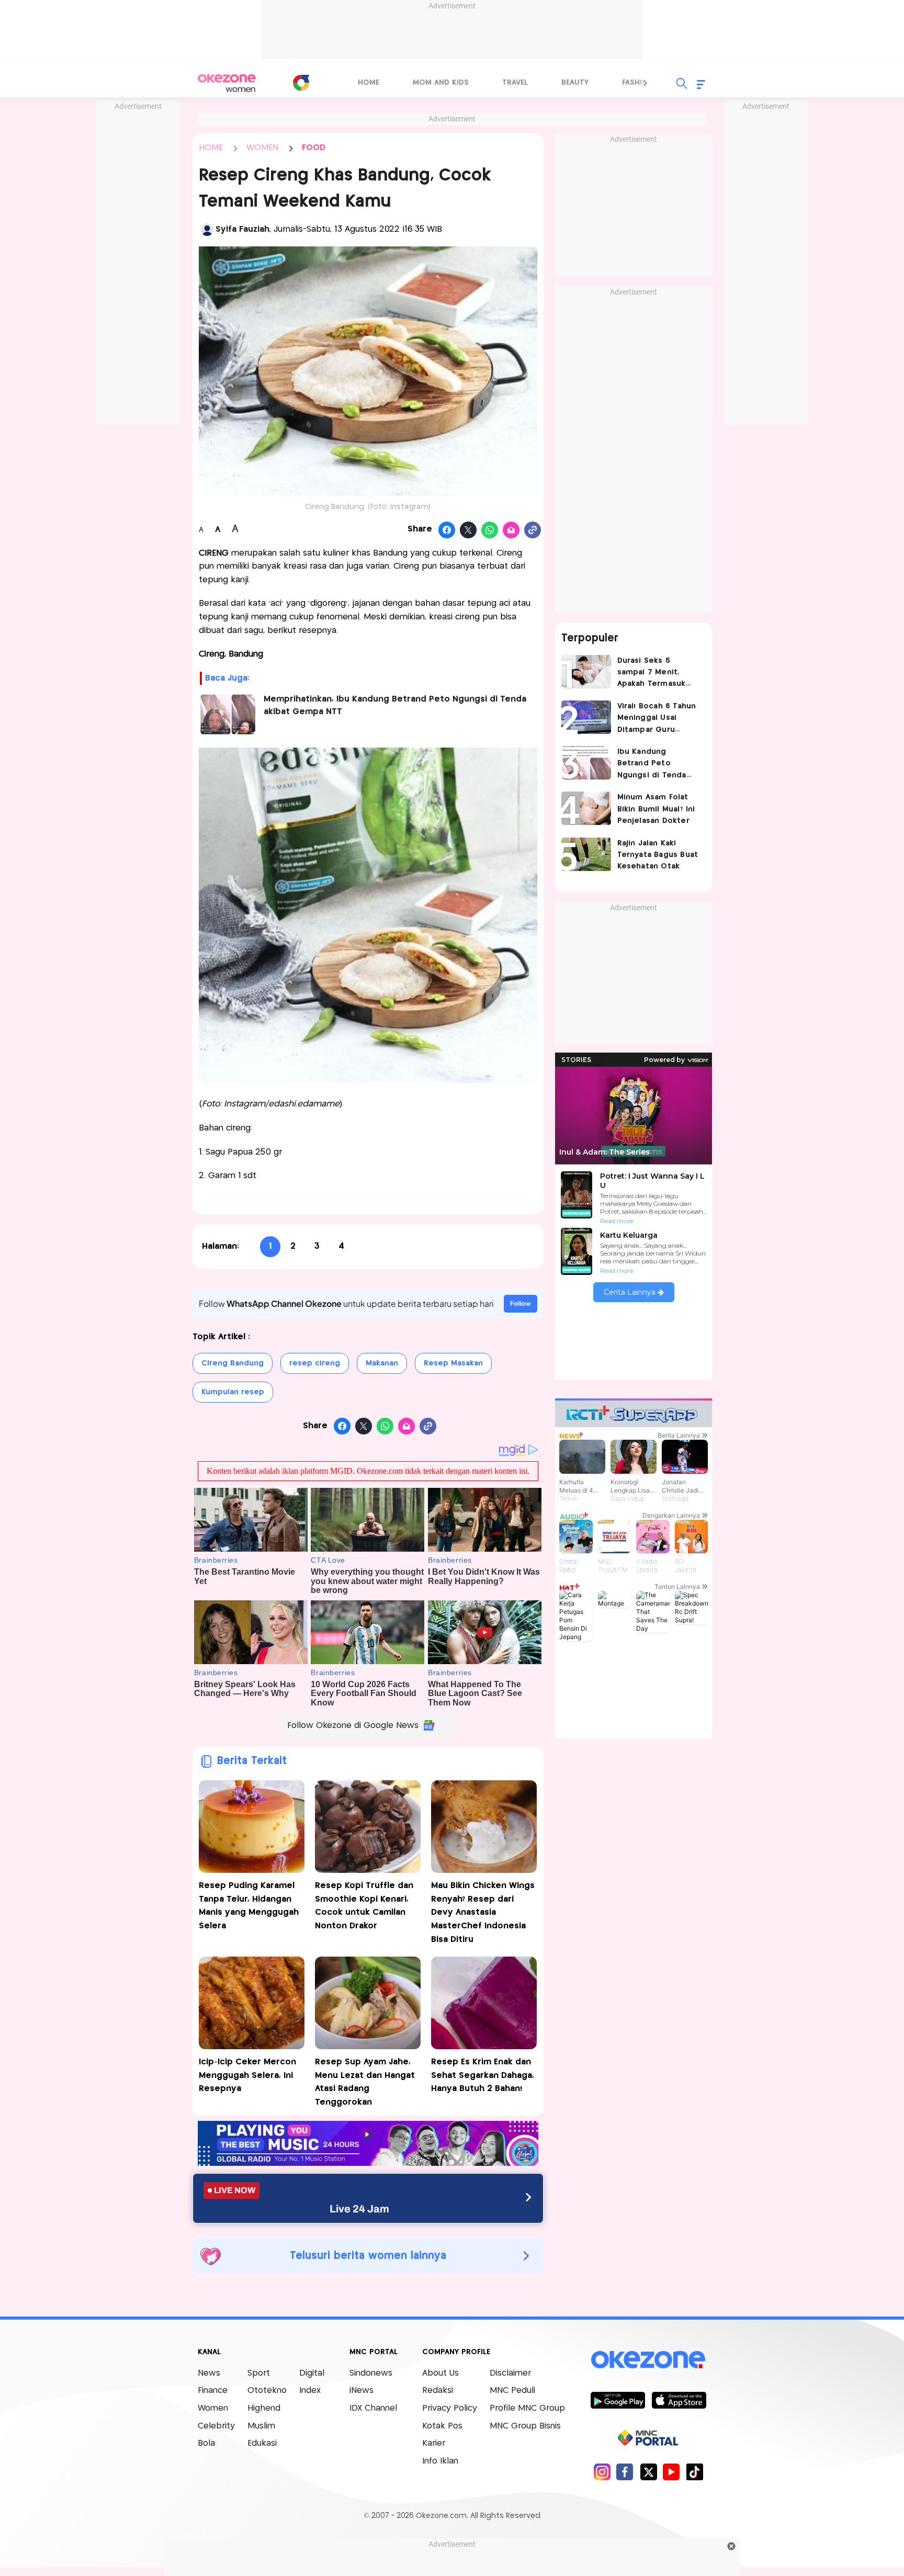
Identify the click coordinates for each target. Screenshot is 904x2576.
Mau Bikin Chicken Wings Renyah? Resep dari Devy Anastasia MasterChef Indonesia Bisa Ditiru (483, 1912)
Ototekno (267, 2391)
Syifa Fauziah (242, 229)
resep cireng (315, 1363)
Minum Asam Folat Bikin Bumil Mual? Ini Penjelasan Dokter (656, 809)
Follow (521, 1303)
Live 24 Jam (359, 2209)
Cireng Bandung (233, 1363)
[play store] (618, 2400)
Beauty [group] (575, 83)
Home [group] (369, 83)
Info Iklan (440, 2461)
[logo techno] (227, 83)
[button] (646, 83)
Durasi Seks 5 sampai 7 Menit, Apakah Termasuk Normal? (652, 674)
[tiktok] (694, 2472)
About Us (440, 2373)
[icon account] (207, 230)
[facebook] (625, 2472)
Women (213, 2408)
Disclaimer (510, 2373)
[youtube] (671, 2472)
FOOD (314, 148)
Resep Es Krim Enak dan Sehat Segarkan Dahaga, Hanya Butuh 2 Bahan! (483, 2075)
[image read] (227, 714)
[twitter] (648, 2472)
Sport (259, 2373)
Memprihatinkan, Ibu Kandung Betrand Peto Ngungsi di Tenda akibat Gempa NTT (395, 705)
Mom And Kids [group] (441, 83)
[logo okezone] (648, 2359)
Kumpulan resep (233, 1392)
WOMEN (262, 148)
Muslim (261, 2426)
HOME (211, 148)
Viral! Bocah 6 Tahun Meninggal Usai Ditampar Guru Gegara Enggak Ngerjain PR (657, 719)
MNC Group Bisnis (525, 2426)
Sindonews (371, 2373)
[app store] (679, 2400)
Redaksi (438, 2391)
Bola (206, 2443)
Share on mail (511, 530)
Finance (213, 2391)
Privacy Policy (450, 2408)
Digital (312, 2373)
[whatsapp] (490, 530)
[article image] (586, 672)
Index (310, 2391)
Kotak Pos (442, 2426)
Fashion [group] (638, 83)
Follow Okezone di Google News (353, 1726)
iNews (361, 2391)
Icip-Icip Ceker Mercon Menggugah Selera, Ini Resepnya (247, 2075)
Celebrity (216, 2426)
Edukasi (262, 2443)
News (209, 2373)
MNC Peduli (512, 2391)
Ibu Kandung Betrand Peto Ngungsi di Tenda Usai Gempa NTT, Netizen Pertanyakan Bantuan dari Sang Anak (658, 765)
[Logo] (301, 83)
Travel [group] (515, 83)
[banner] (368, 2163)
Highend (264, 2408)
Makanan (382, 1363)
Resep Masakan (453, 1363)
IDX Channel (373, 2408)
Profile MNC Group (527, 2408)
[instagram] (602, 2472)
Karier (434, 2443)
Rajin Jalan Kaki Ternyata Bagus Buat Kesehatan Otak (658, 855)
